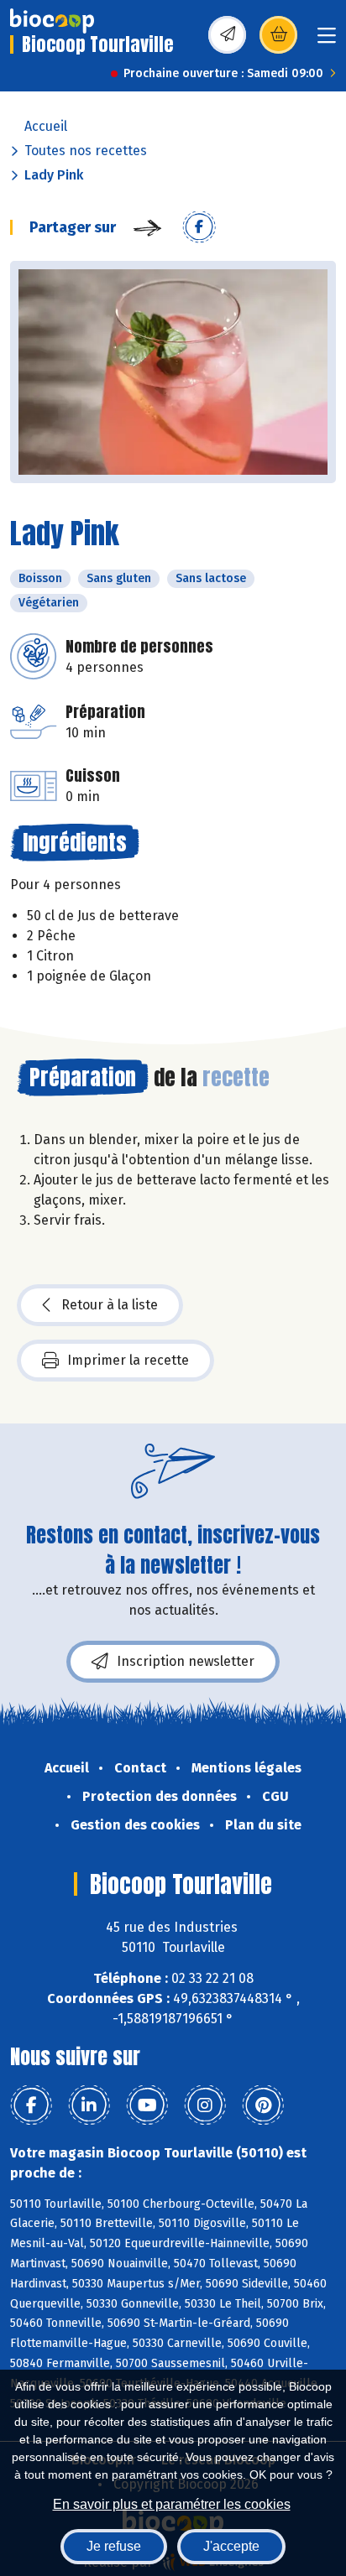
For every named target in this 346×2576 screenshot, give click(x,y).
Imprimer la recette (128, 1360)
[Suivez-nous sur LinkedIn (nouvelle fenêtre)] (89, 2105)
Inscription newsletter (186, 1661)
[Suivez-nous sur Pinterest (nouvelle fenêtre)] (263, 2105)
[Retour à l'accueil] (52, 21)
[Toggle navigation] (327, 41)
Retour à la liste (110, 1305)
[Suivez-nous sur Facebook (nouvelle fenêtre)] (31, 2105)
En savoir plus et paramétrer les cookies (172, 2504)
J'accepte (231, 2546)
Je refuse (114, 2546)
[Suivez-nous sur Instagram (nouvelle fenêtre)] (205, 2105)
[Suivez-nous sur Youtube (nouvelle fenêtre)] (147, 2105)
